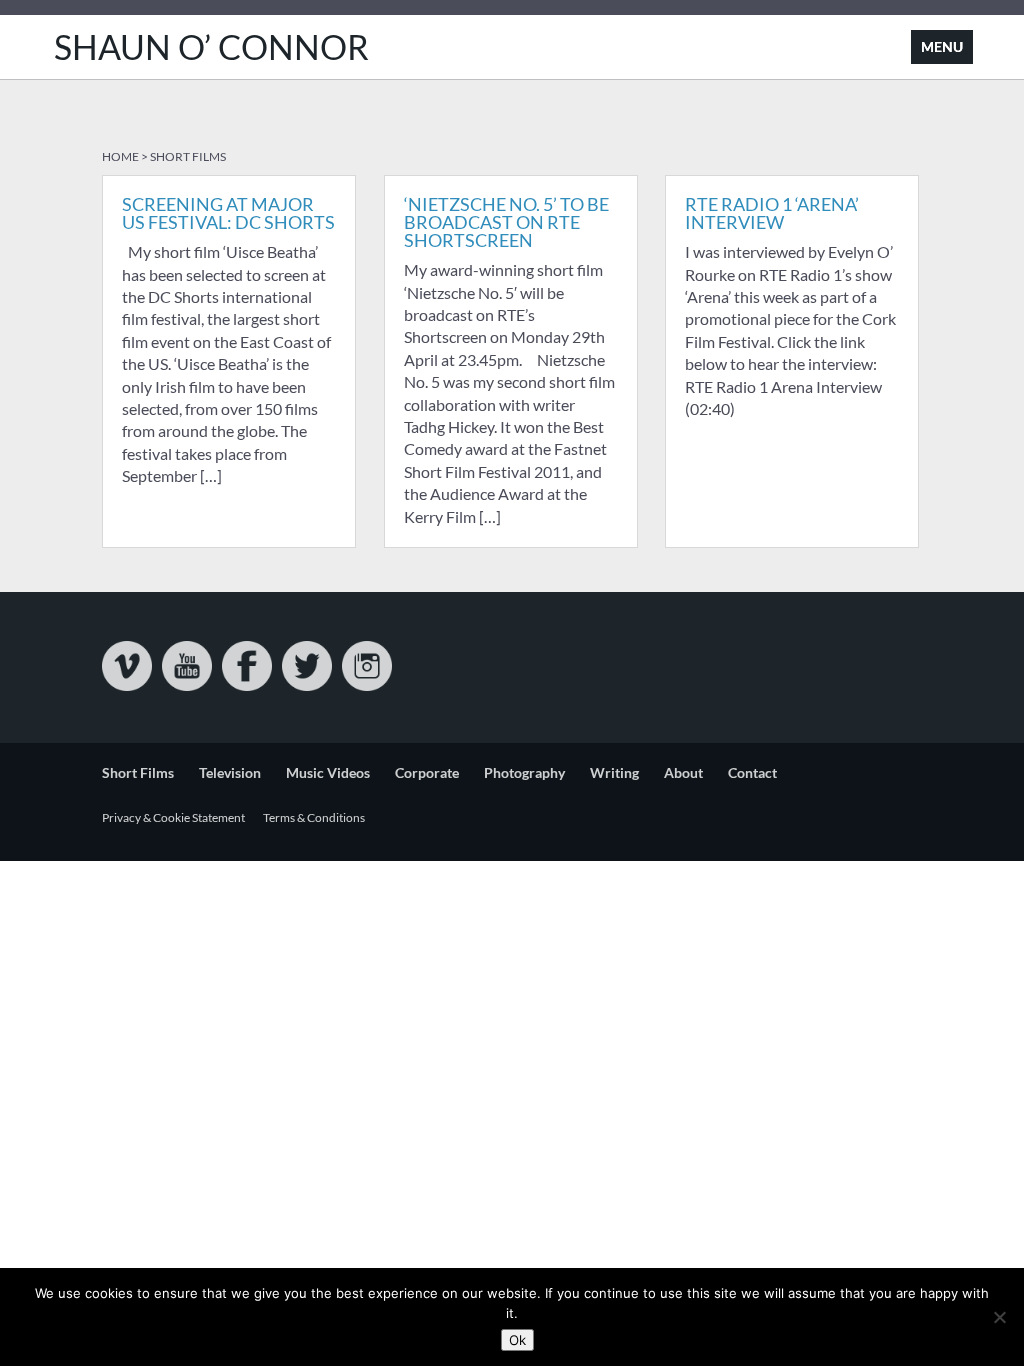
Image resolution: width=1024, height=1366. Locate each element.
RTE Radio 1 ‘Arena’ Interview (772, 213)
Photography (524, 772)
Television (230, 772)
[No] (999, 1317)
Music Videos (328, 772)
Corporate (427, 772)
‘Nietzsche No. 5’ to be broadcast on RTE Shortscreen (506, 222)
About (683, 772)
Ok (517, 1340)
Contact (752, 772)
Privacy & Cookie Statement (173, 817)
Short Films (138, 772)
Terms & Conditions (314, 817)
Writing (614, 772)
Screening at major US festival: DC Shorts (228, 213)
